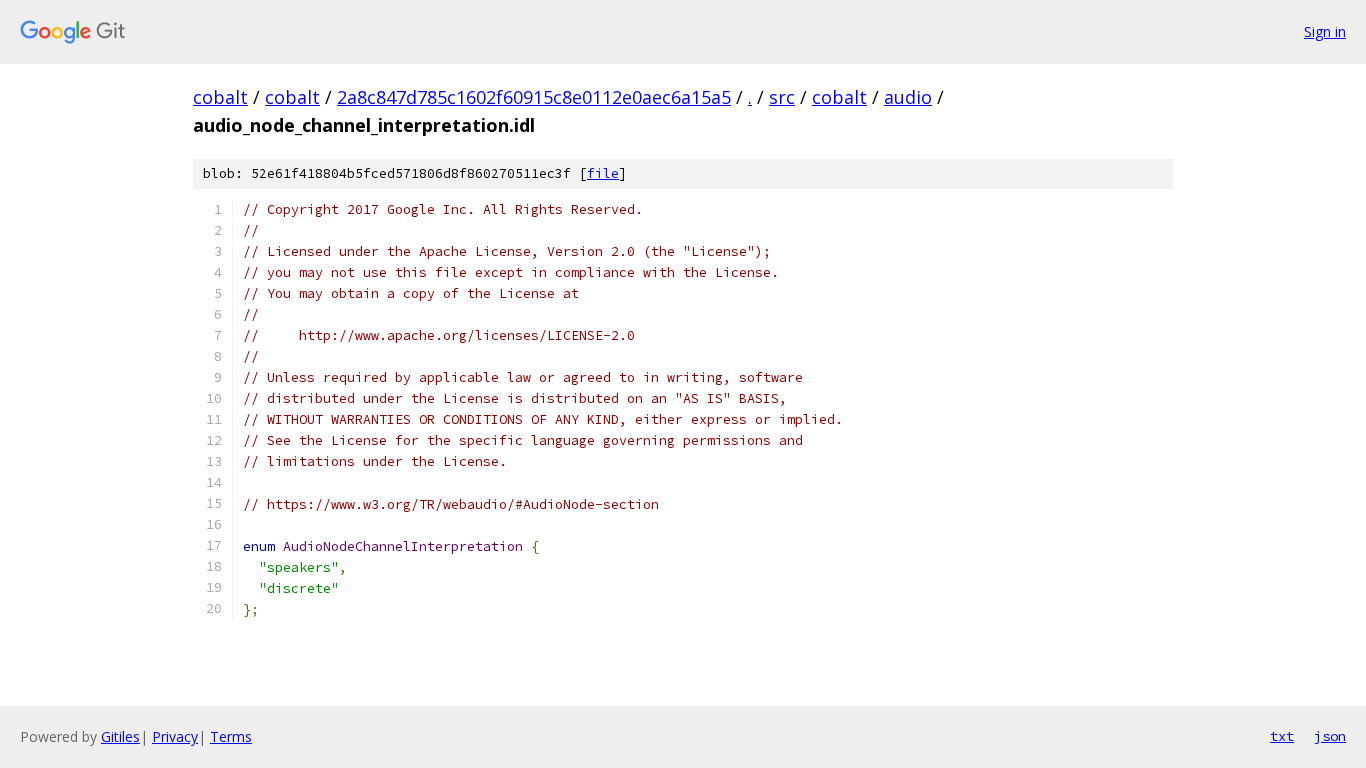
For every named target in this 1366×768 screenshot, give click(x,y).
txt (1282, 736)
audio (908, 97)
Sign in (1325, 31)
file (603, 173)
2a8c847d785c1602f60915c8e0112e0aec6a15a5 (534, 97)
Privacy (175, 736)
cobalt (220, 97)
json (1330, 736)
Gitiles (120, 736)
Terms (231, 736)
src (782, 97)
